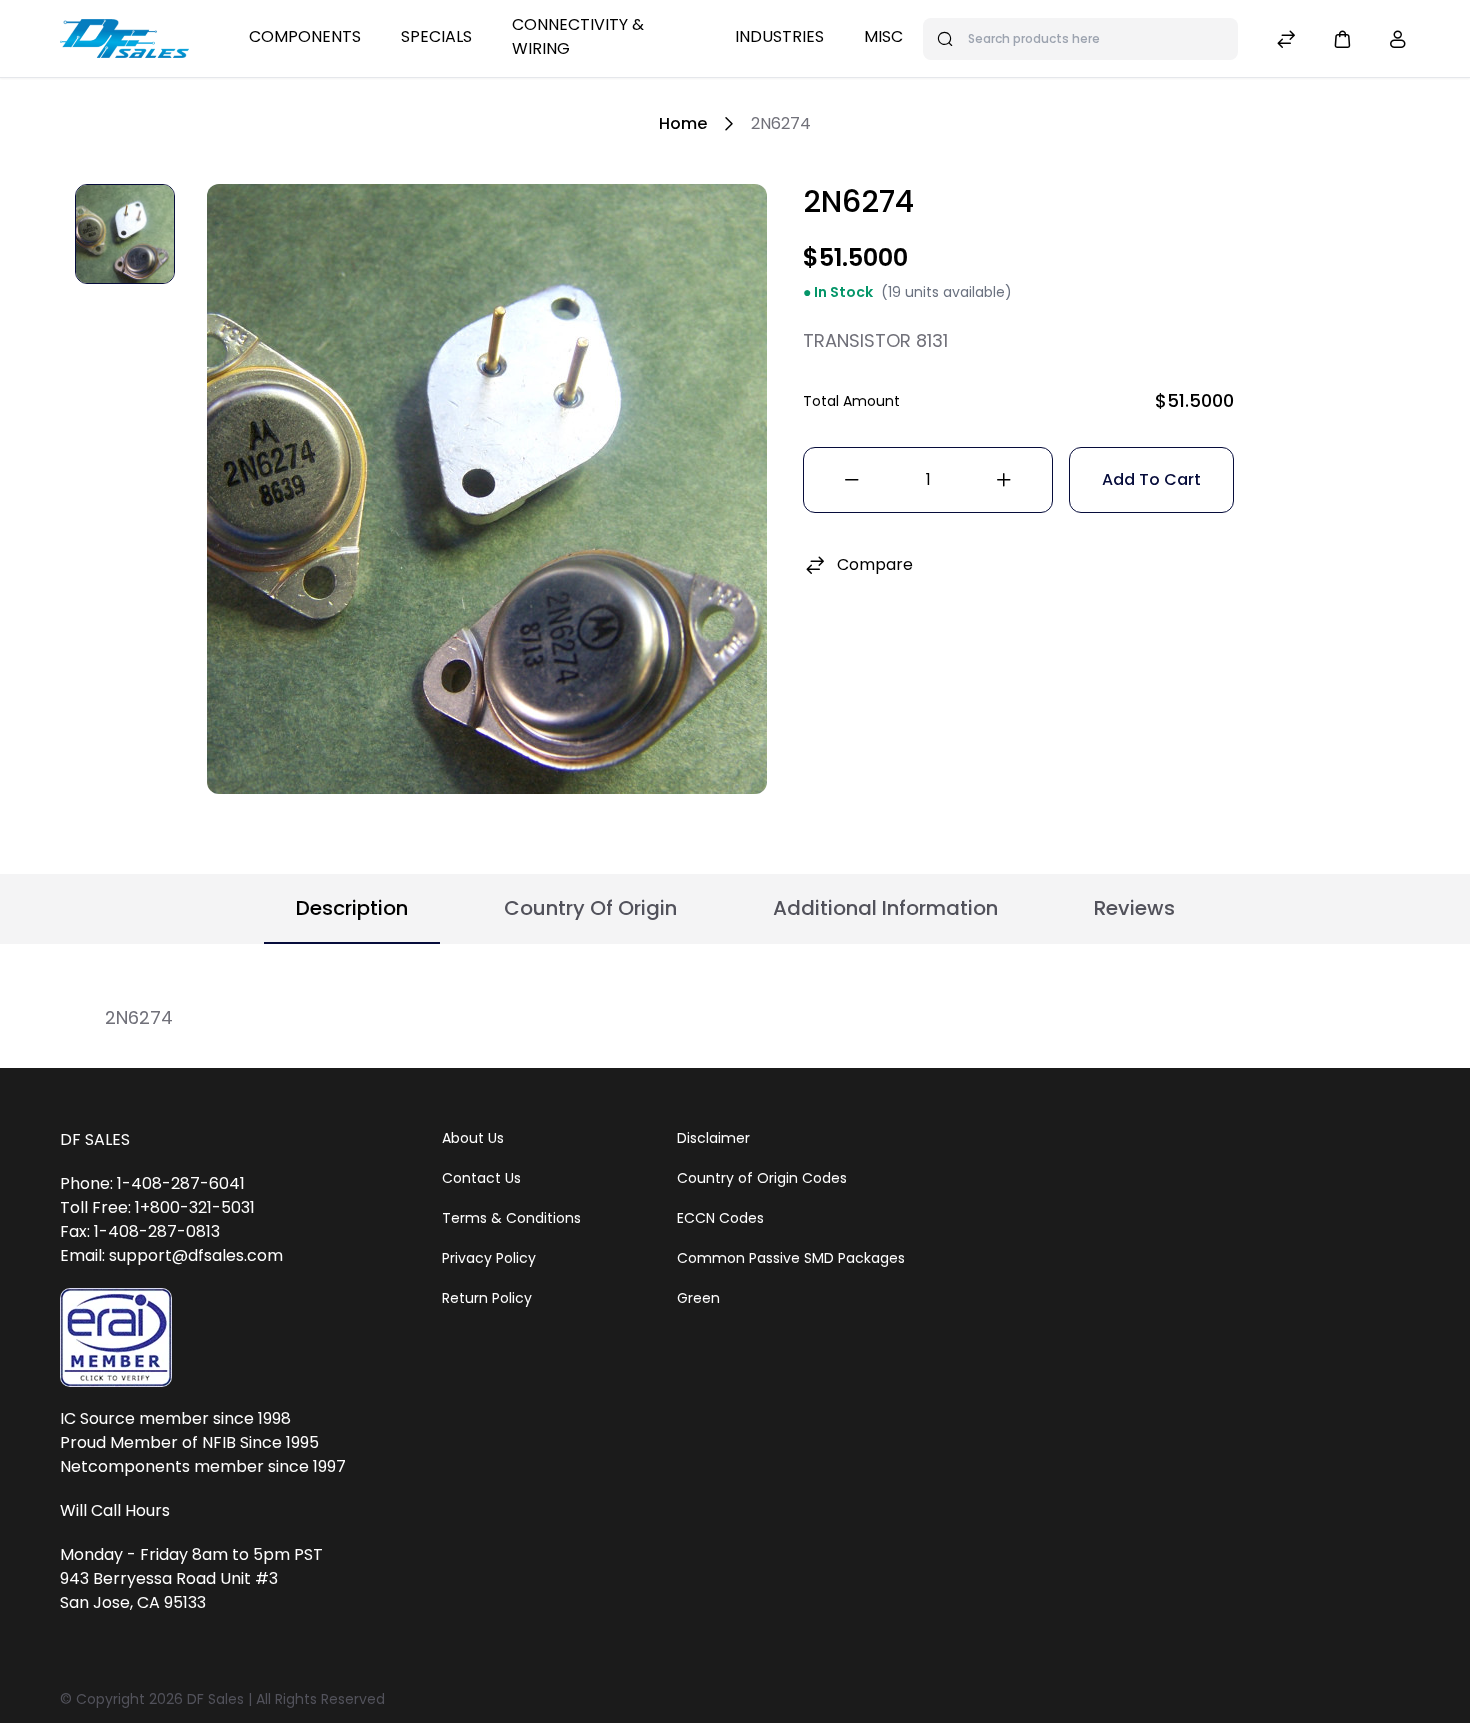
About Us (473, 1138)
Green (698, 1298)
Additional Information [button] (885, 908)
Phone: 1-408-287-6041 (152, 1183)
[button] (1342, 38)
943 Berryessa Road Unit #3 (169, 1578)
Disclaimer (713, 1138)
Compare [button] (875, 564)
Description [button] (352, 908)
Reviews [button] (1134, 908)
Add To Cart (1151, 479)
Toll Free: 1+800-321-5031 (157, 1207)
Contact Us (481, 1178)
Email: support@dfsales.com (171, 1255)
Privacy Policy (489, 1258)
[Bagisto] (124, 39)
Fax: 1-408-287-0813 (140, 1231)
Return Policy (487, 1298)
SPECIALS (436, 36)
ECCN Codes (720, 1218)
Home (683, 123)
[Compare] (1286, 41)
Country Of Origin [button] (590, 908)
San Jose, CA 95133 (133, 1602)
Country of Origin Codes (762, 1178)
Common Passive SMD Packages (791, 1258)
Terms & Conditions (511, 1218)
